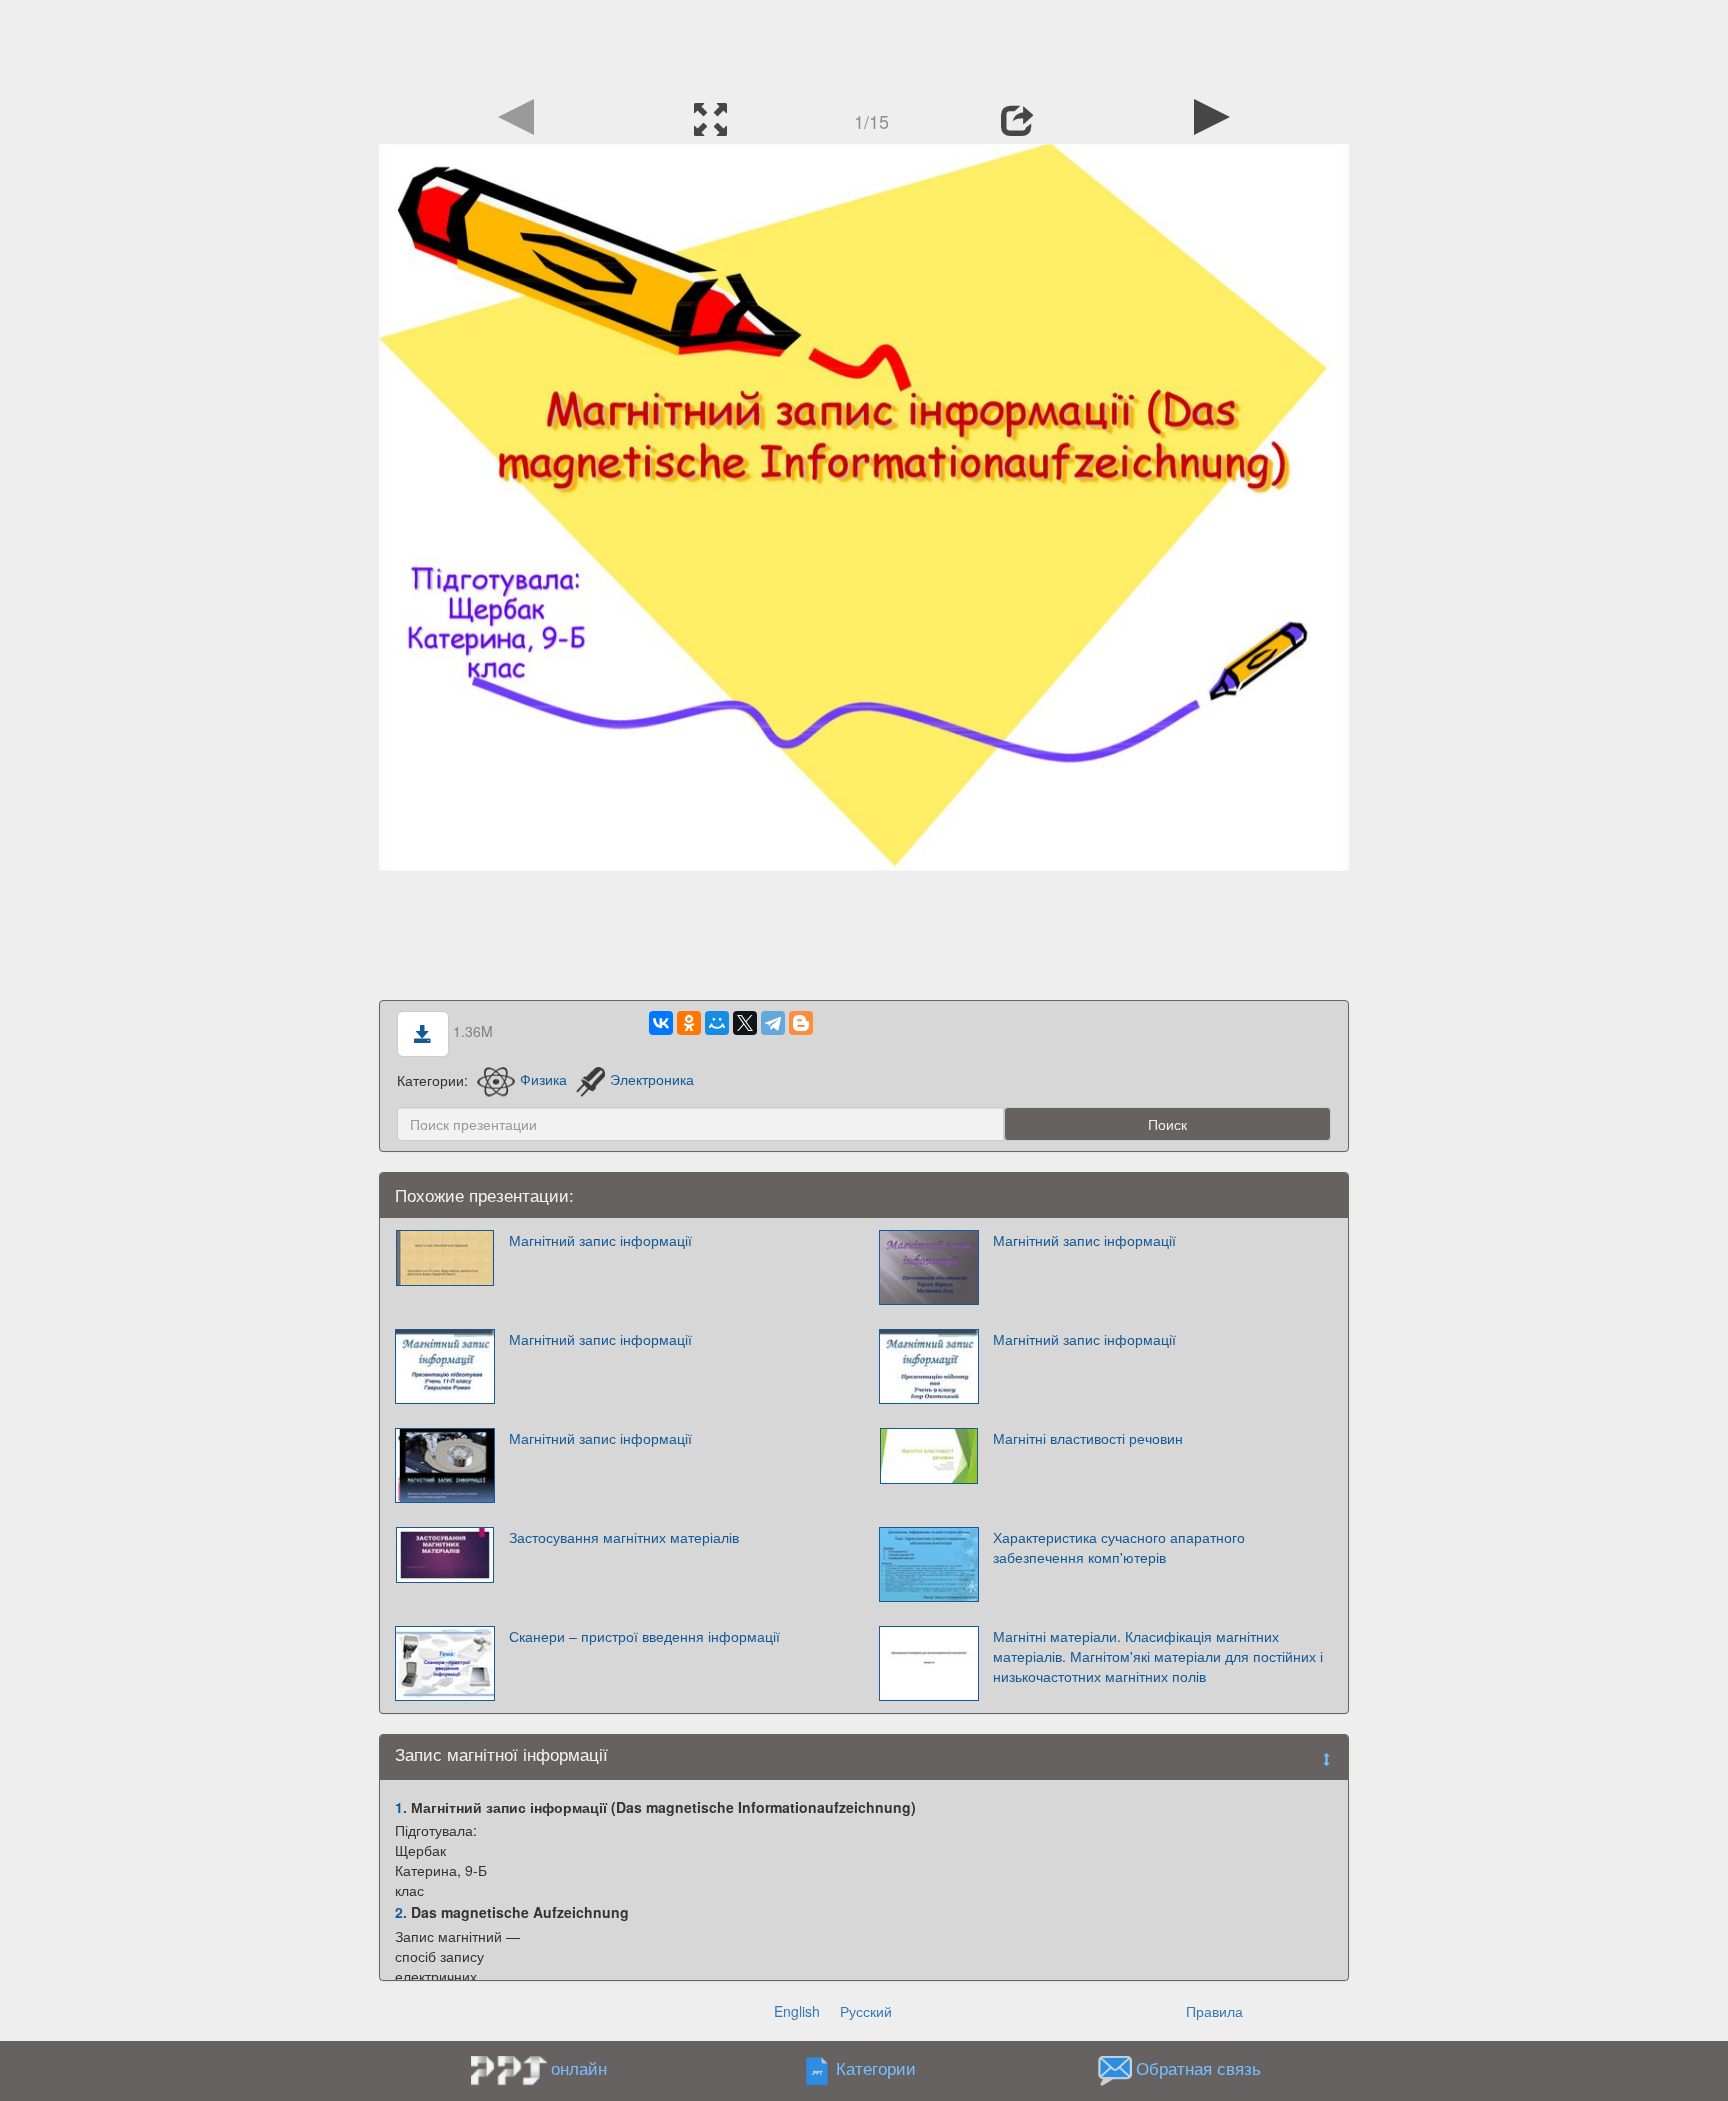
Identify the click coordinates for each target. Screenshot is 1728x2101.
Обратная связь (1198, 2068)
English (797, 2011)
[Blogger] (801, 1023)
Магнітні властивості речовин (1088, 1438)
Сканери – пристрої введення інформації (644, 1636)
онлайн (579, 2068)
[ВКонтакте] (661, 1023)
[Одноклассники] (689, 1023)
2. (401, 1912)
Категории (876, 2068)
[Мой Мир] (717, 1023)
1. (401, 1807)
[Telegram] (773, 1023)
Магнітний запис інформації (600, 1240)
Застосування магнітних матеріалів (624, 1537)
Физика (543, 1079)
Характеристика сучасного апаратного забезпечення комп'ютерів (1119, 1547)
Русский (866, 2011)
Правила (1214, 2011)
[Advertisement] (864, 45)
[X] (745, 1023)
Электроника (652, 1079)
